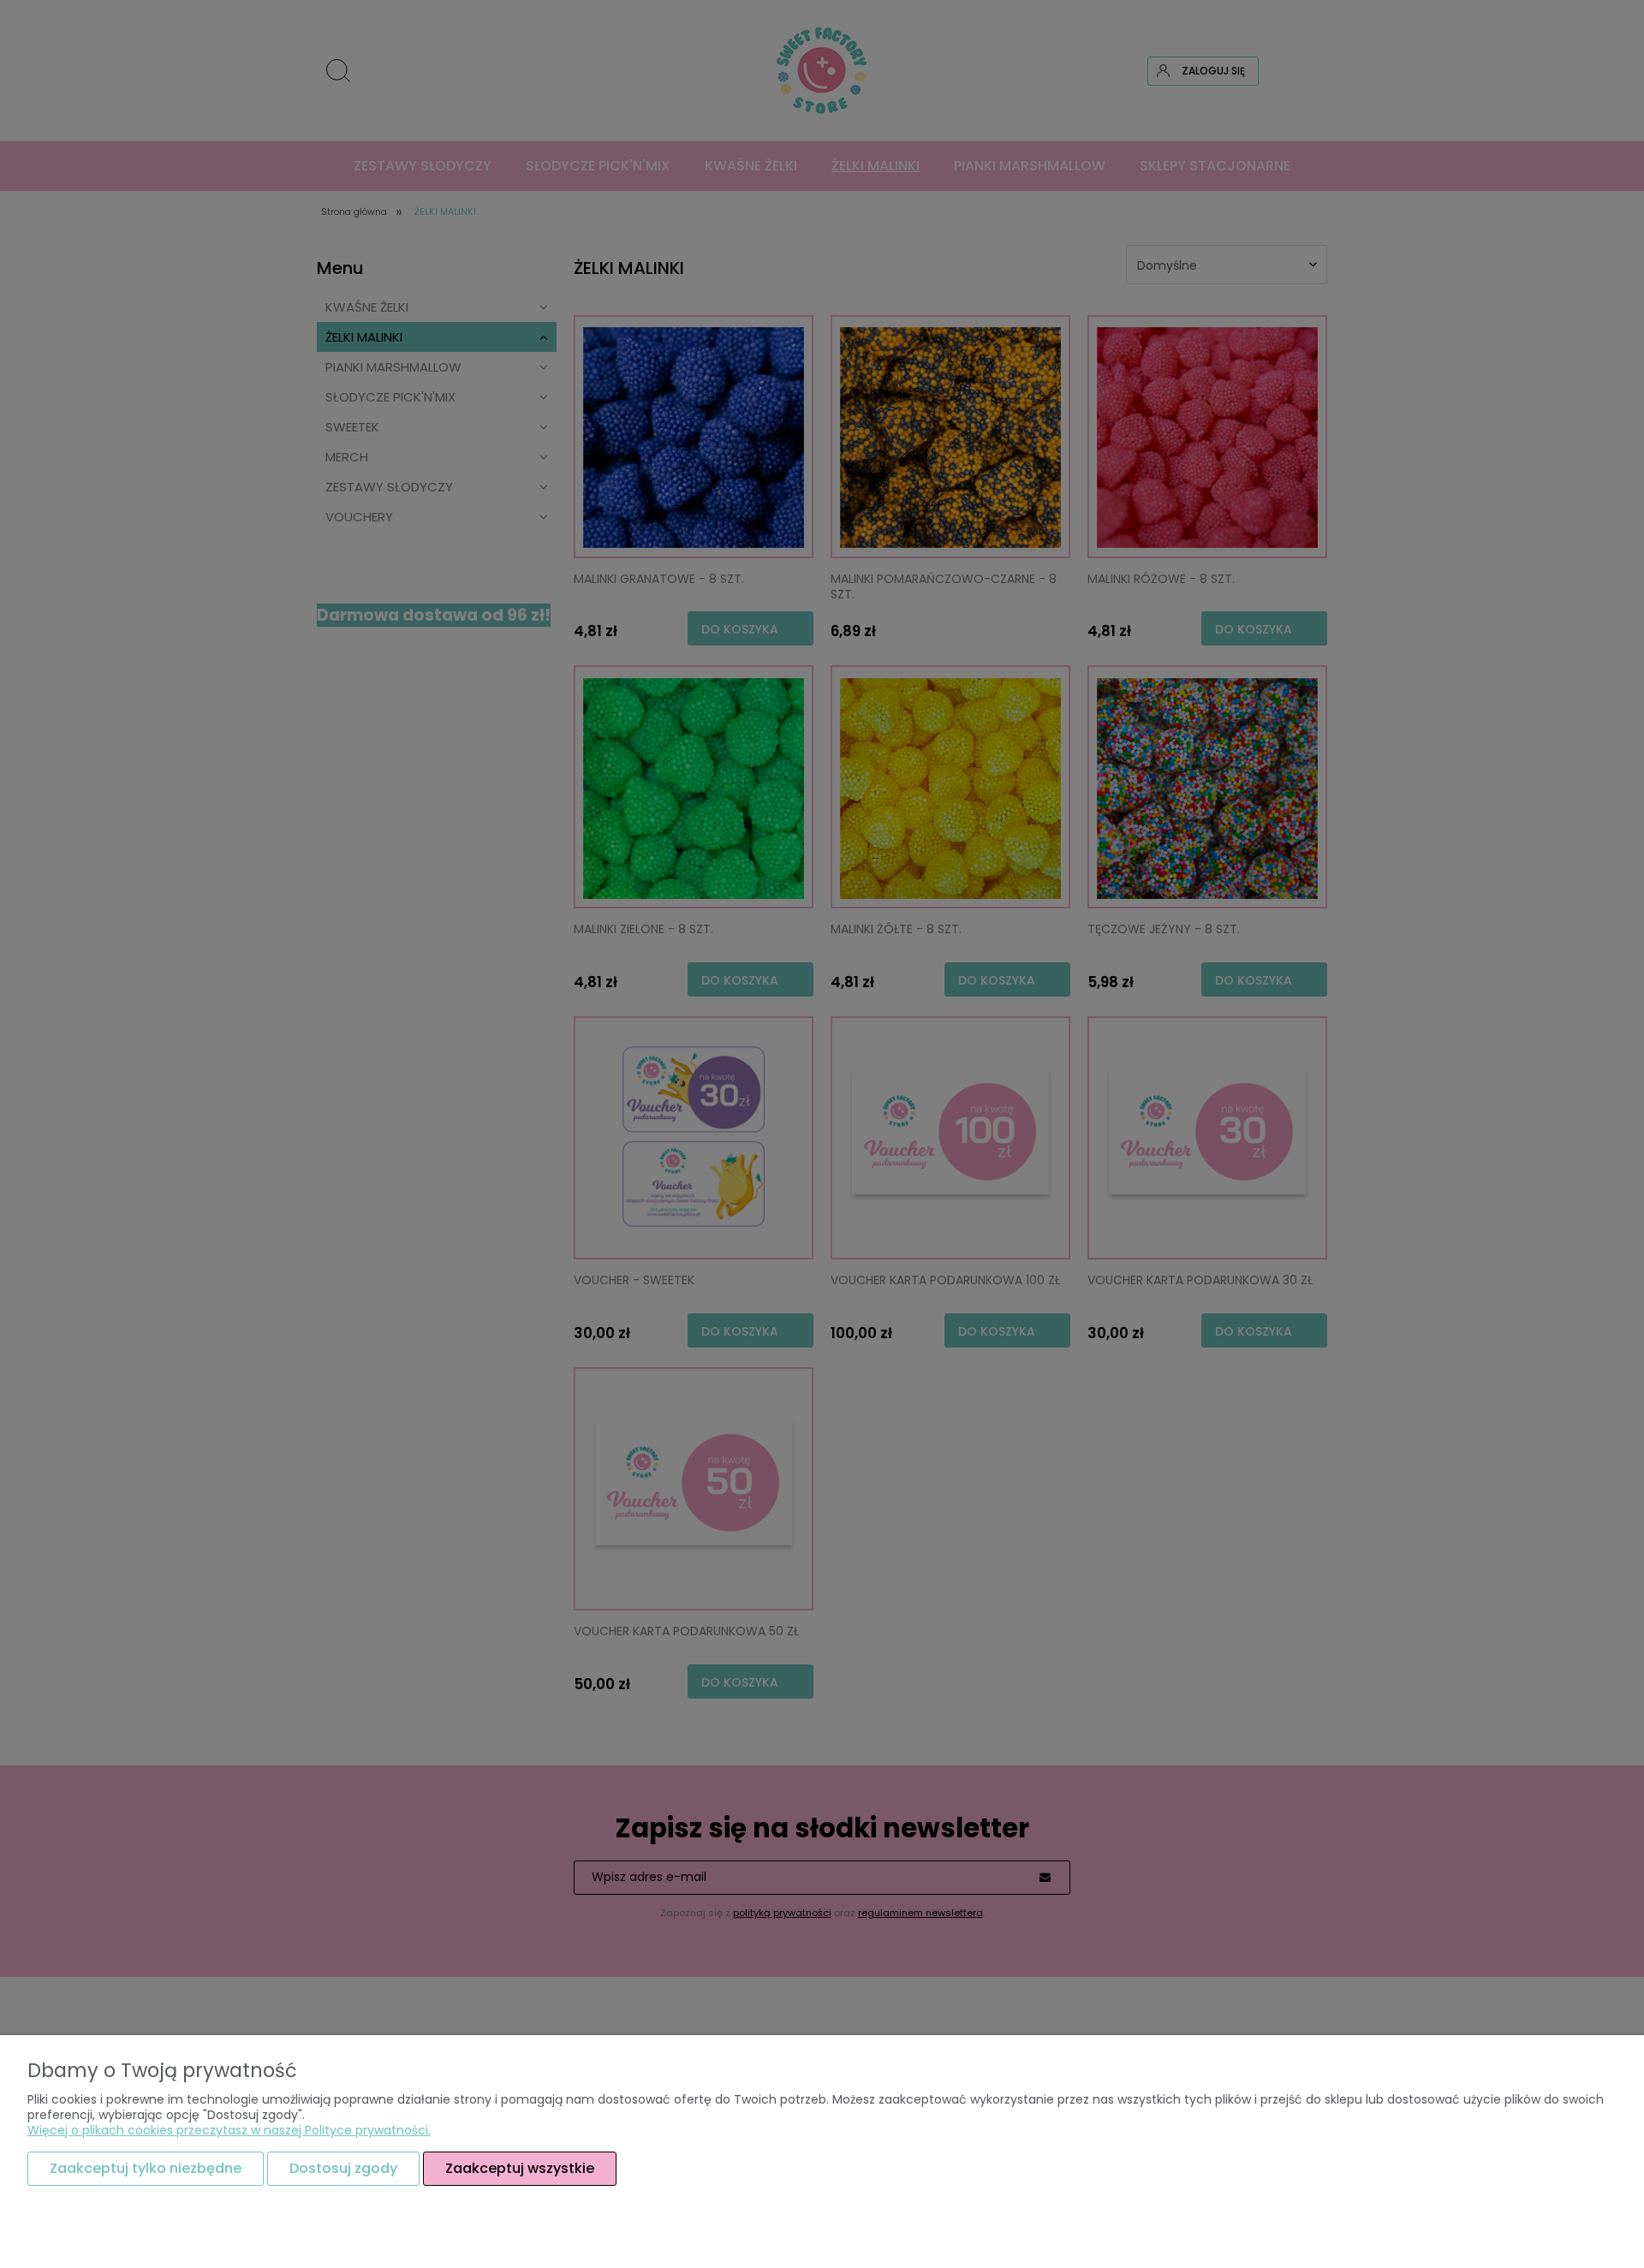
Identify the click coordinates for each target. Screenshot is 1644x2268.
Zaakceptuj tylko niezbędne (146, 2168)
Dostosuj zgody (343, 2168)
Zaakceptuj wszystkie (520, 2168)
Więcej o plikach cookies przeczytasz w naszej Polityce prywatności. (229, 2130)
